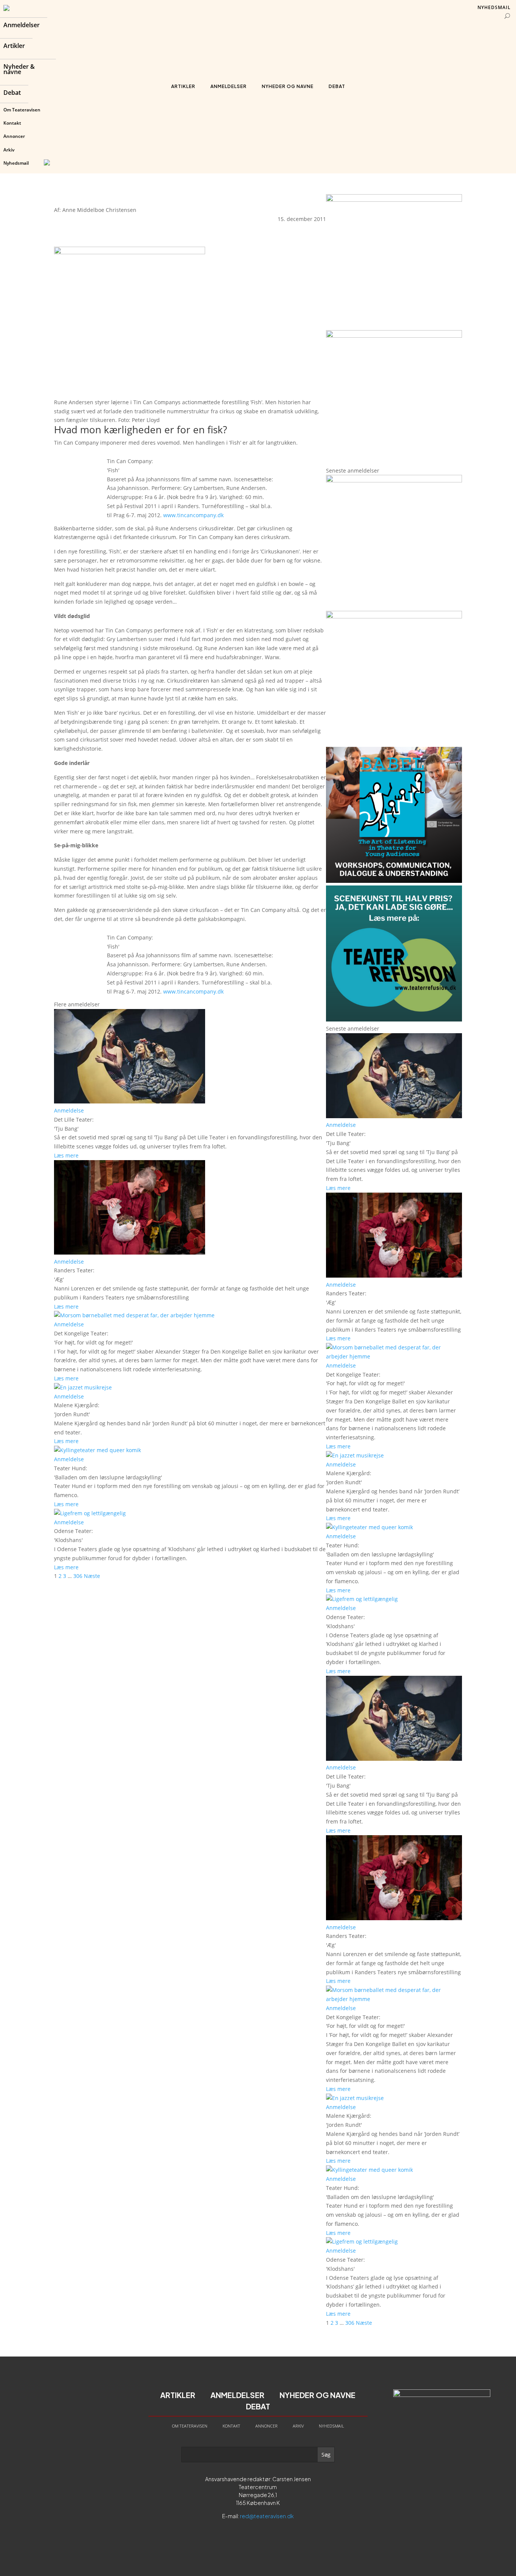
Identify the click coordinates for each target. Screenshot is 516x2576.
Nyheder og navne (288, 86)
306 (78, 1576)
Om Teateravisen (22, 110)
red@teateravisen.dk (267, 2516)
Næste (92, 1576)
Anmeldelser (22, 26)
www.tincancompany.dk (193, 515)
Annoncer (14, 136)
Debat (12, 93)
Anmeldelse (69, 1110)
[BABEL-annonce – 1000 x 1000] (394, 200)
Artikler (14, 46)
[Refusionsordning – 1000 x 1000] (394, 336)
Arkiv (9, 150)
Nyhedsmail (16, 163)
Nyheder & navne (19, 70)
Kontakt (12, 123)
